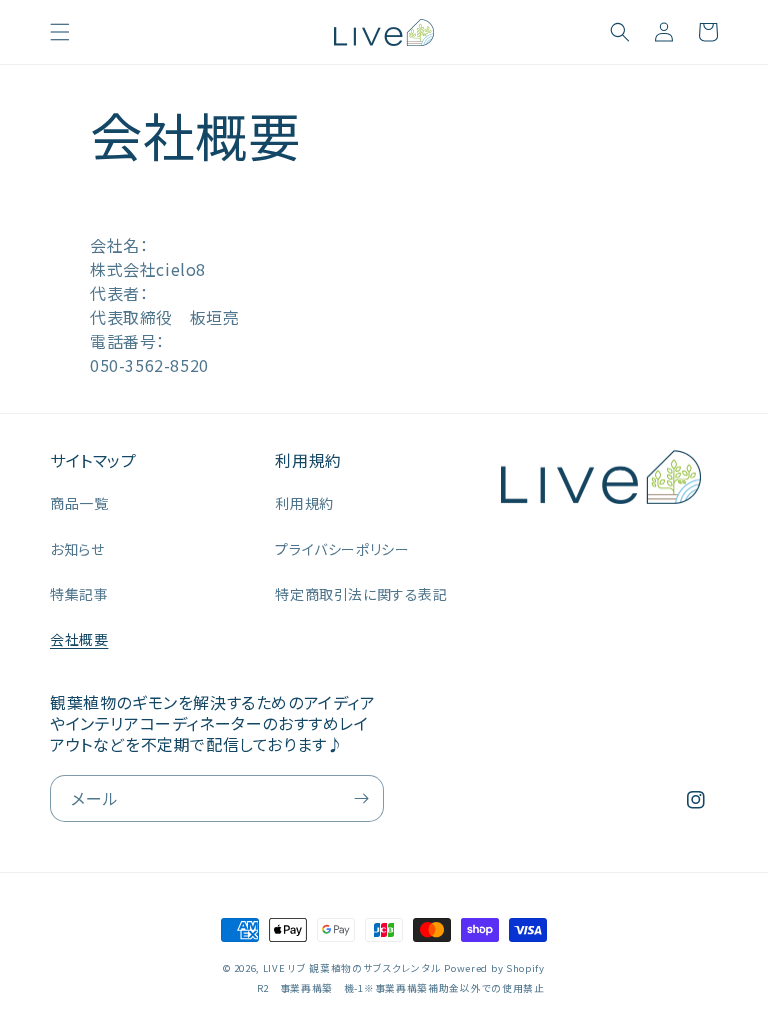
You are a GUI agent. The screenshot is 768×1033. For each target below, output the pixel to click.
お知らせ (77, 549)
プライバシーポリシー (342, 549)
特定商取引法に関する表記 (361, 594)
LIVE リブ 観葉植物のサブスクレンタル (352, 968)
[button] (60, 32)
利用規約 (304, 503)
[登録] (361, 798)
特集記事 (79, 594)
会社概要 (79, 639)
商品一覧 (79, 503)
